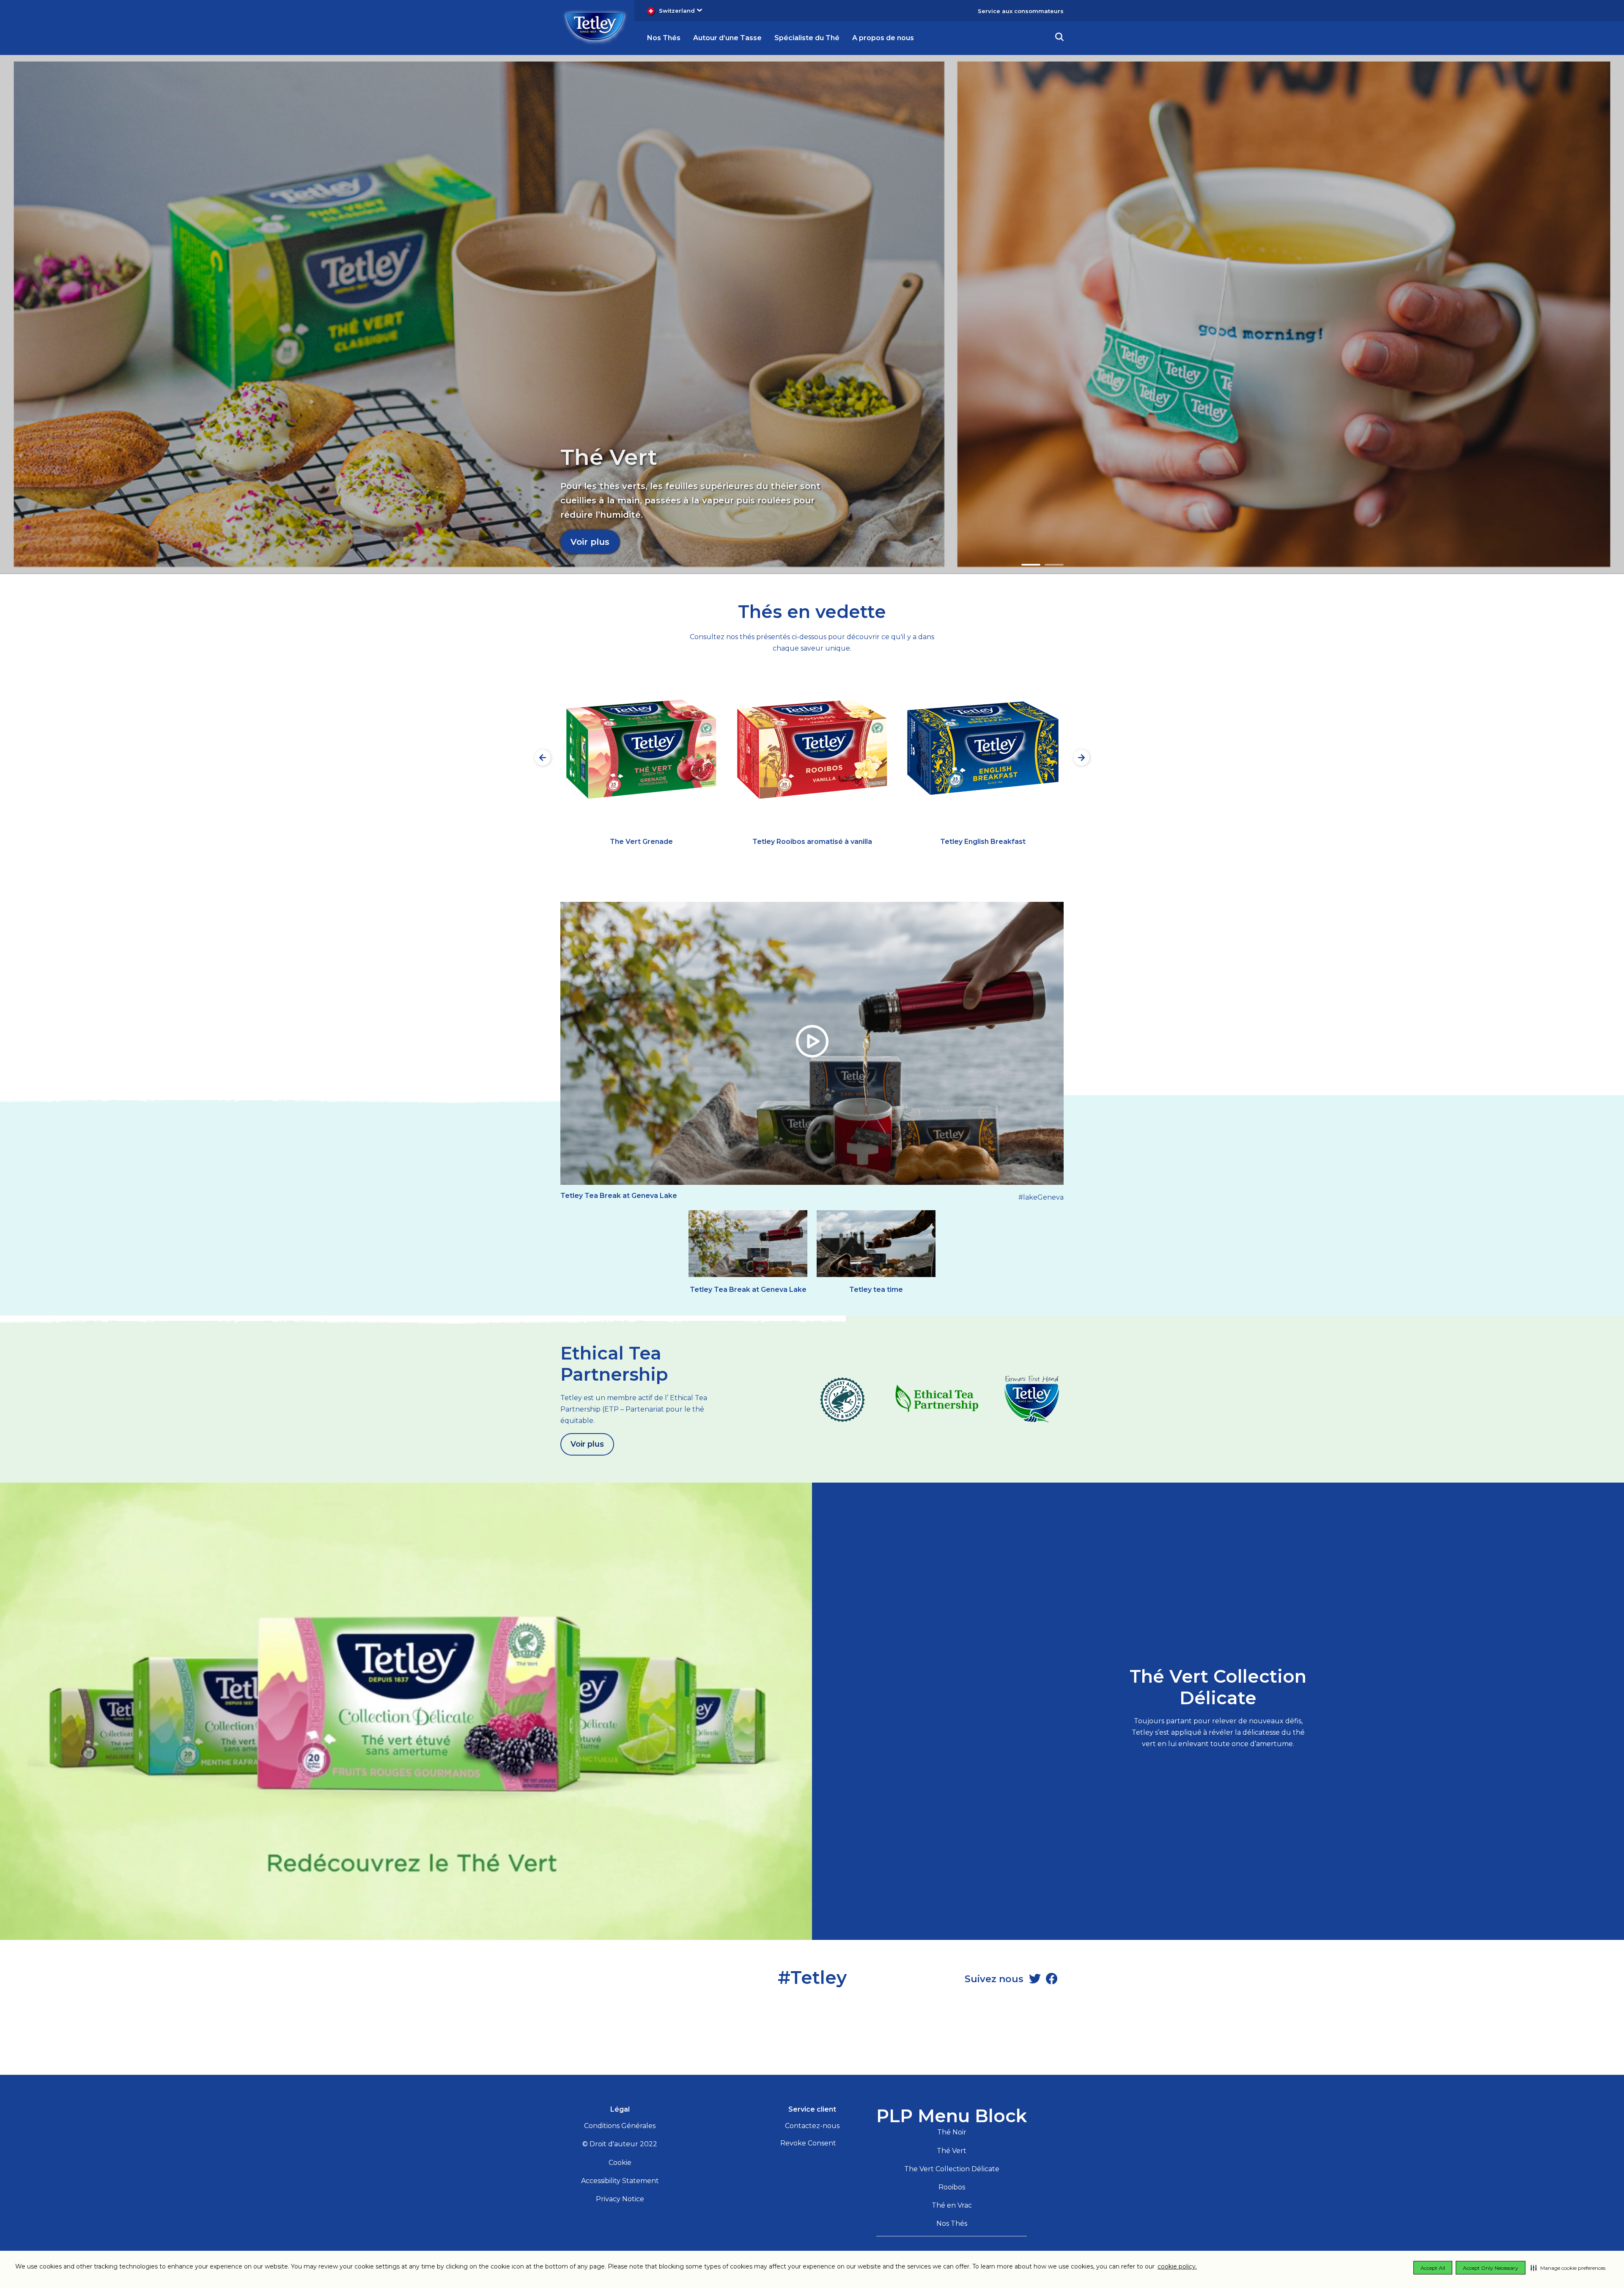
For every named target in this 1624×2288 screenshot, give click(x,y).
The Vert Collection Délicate (952, 2169)
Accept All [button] (1433, 2268)
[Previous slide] (543, 758)
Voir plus (590, 542)
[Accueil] (595, 27)
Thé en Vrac (952, 2205)
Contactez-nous (812, 2126)
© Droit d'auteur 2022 (620, 2144)
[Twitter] (1035, 1979)
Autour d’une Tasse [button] (727, 38)
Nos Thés (952, 2223)
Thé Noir (952, 2132)
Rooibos (952, 2187)
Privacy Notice (620, 2199)
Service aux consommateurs (1021, 11)
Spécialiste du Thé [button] (807, 38)
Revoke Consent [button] (808, 2143)
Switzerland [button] (677, 11)
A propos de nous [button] (883, 38)
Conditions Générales (620, 2126)
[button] (1568, 2268)
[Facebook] (1052, 1979)
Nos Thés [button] (664, 38)
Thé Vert (952, 2151)
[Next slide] (1081, 758)
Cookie (620, 2163)
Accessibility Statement (620, 2181)
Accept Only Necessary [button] (1491, 2268)
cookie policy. (1177, 2266)
